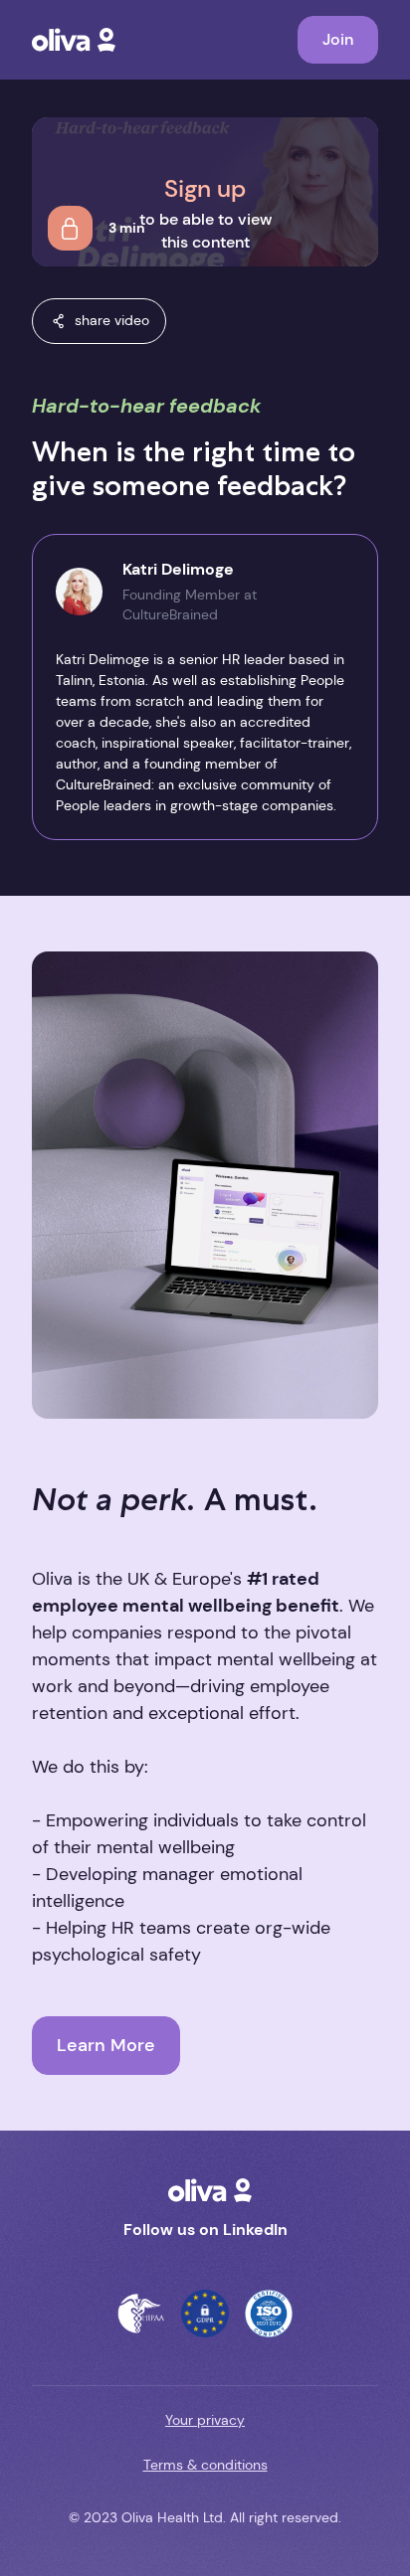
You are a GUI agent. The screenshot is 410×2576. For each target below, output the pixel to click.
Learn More (106, 2045)
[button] (99, 321)
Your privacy (205, 2420)
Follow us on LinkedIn (205, 2230)
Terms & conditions (205, 2465)
